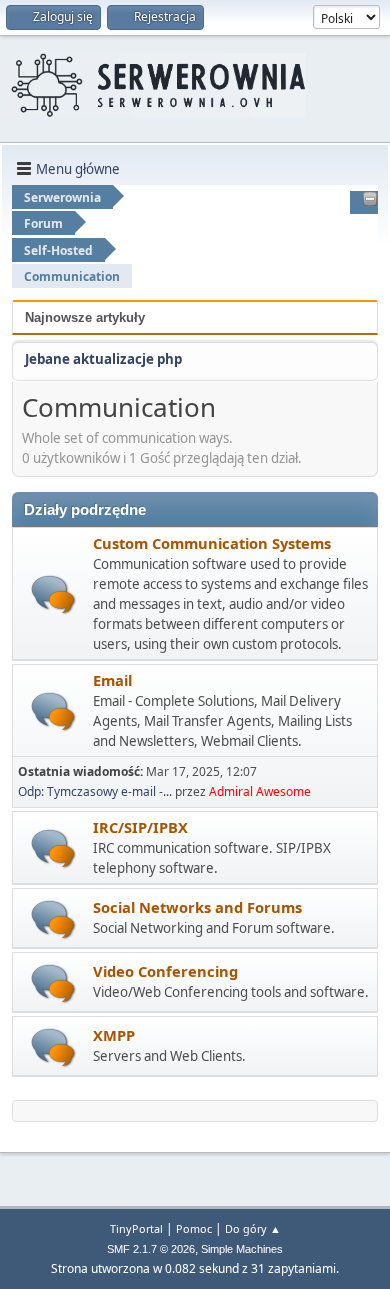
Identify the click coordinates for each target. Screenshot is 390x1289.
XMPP (114, 1035)
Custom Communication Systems (212, 543)
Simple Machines (242, 1249)
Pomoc (194, 1228)
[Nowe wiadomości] (53, 594)
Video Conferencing (165, 971)
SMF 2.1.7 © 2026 (151, 1249)
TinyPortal (136, 1228)
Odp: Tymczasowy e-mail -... (95, 791)
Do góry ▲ (253, 1228)
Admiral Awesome (260, 791)
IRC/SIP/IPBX (140, 827)
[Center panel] (370, 200)
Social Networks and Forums (197, 907)
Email (112, 680)
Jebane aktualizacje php (103, 359)
